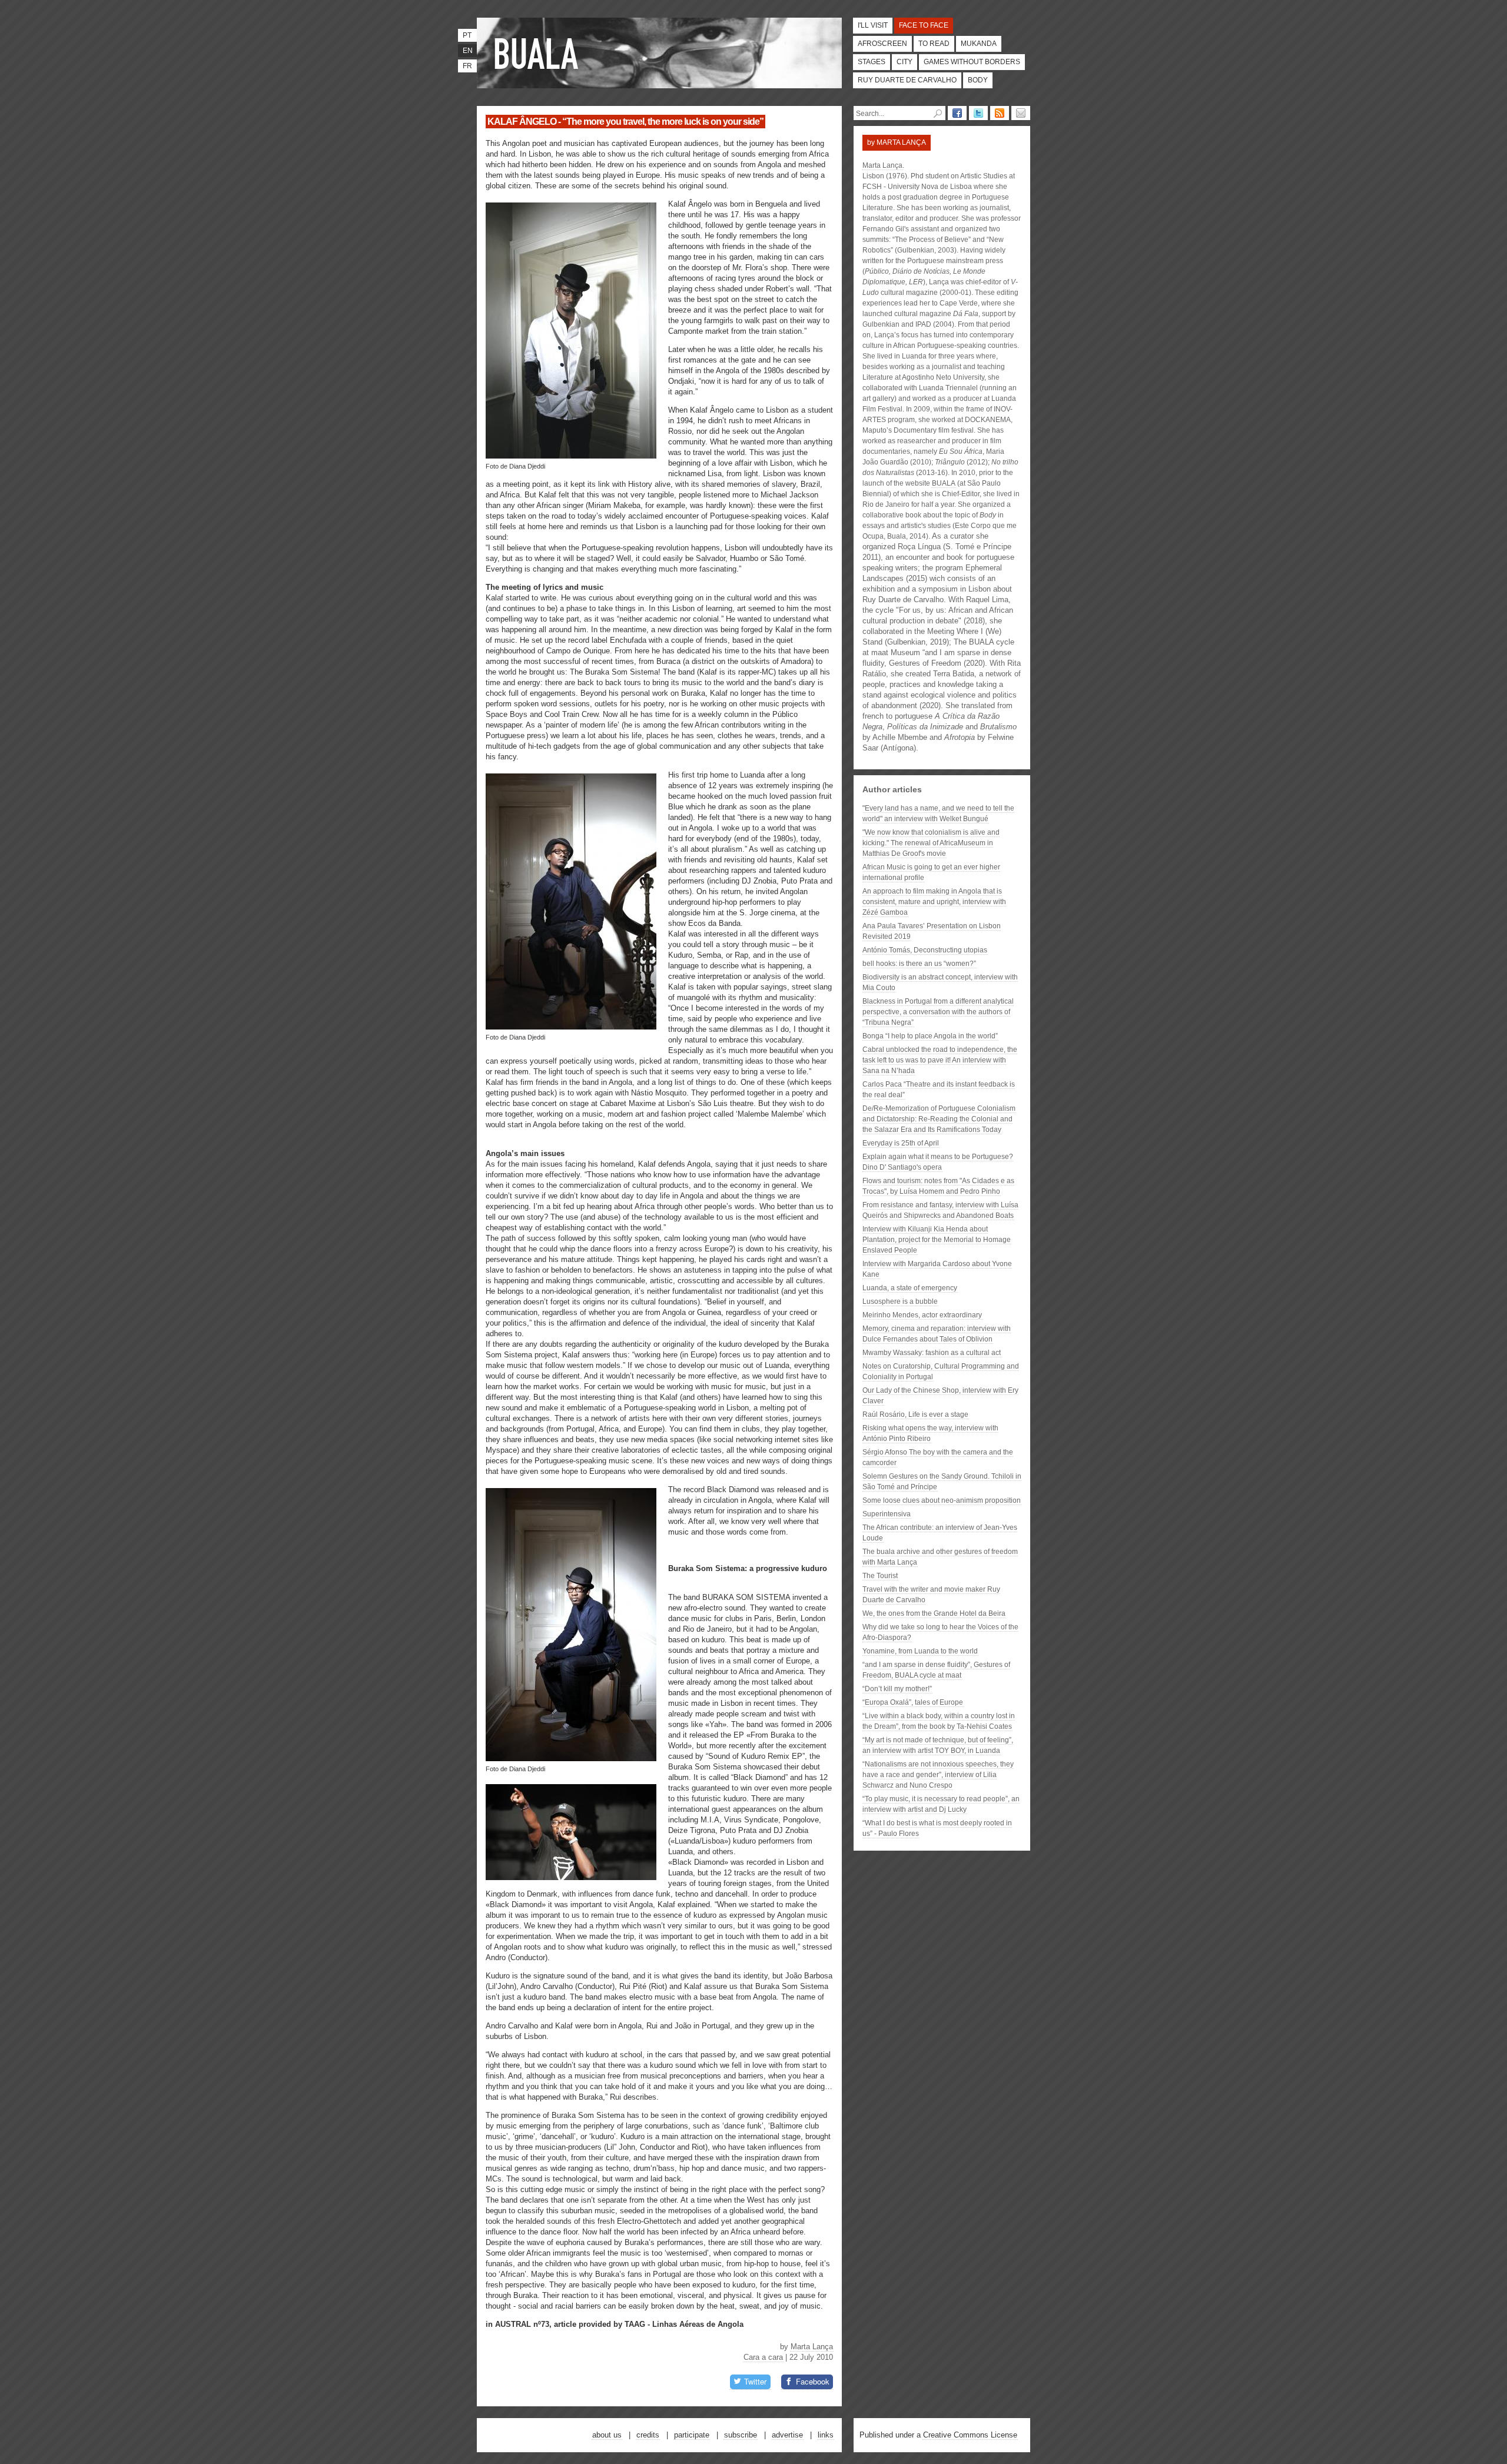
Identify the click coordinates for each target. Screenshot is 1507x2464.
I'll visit (873, 25)
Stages (872, 62)
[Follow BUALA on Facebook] (957, 113)
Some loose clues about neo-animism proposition (942, 1500)
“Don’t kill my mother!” (897, 1689)
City (904, 62)
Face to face (924, 25)
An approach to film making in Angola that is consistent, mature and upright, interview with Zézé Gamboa (934, 902)
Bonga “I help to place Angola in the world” (930, 1036)
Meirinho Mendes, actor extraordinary (922, 1315)
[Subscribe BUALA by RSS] (1000, 113)
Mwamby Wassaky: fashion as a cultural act (932, 1353)
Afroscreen (882, 44)
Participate (692, 2435)
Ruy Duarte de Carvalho (907, 80)
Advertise (787, 2435)
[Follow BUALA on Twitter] (978, 113)
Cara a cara (763, 2357)
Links (826, 2435)
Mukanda (979, 44)
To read (934, 44)
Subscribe (741, 2435)
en (468, 51)
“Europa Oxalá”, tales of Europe (913, 1702)
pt (467, 35)
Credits (648, 2435)
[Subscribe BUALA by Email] (1021, 113)
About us (607, 2435)
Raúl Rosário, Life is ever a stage (915, 1414)
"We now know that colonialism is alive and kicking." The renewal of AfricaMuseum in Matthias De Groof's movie (931, 843)
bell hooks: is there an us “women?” (919, 964)
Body (978, 80)
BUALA (944, 483)
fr (467, 66)
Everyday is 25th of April (901, 1143)
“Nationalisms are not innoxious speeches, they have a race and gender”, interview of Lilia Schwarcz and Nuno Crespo (938, 1775)
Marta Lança (812, 2347)
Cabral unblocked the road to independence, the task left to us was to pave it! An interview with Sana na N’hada (940, 1060)
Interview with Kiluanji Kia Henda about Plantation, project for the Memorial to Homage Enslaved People (937, 1240)
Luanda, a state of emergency (910, 1288)
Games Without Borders (972, 62)
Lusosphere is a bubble (900, 1301)
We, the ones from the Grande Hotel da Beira (934, 1613)
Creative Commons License (970, 2435)
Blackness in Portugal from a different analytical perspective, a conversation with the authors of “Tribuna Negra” (938, 1012)
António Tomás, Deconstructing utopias (925, 950)
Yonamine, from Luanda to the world (920, 1651)
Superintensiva (887, 1514)
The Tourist (880, 1576)
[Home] (539, 53)
